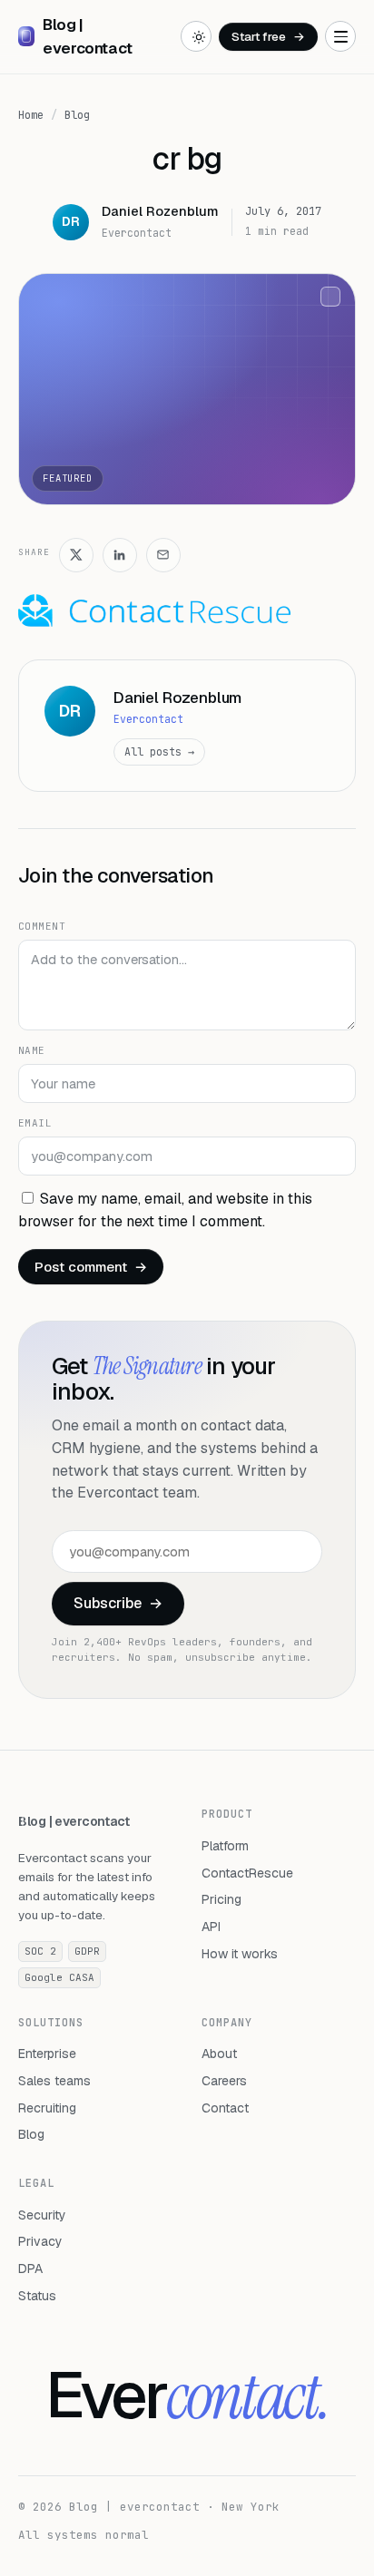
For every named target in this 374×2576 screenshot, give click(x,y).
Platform (225, 1846)
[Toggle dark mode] (196, 36)
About (219, 2054)
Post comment (91, 1267)
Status (37, 2296)
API (211, 1927)
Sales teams (54, 2081)
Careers (224, 2081)
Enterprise (47, 2054)
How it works (240, 1954)
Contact (225, 2108)
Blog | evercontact (74, 1821)
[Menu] (340, 36)
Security (42, 2215)
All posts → (159, 751)
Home (31, 115)
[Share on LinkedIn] (120, 555)
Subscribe (118, 1603)
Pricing (221, 1899)
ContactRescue (247, 1873)
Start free (268, 36)
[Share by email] (163, 555)
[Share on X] (76, 555)
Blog (77, 115)
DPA (30, 2269)
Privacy (40, 2241)
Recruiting (47, 2108)
